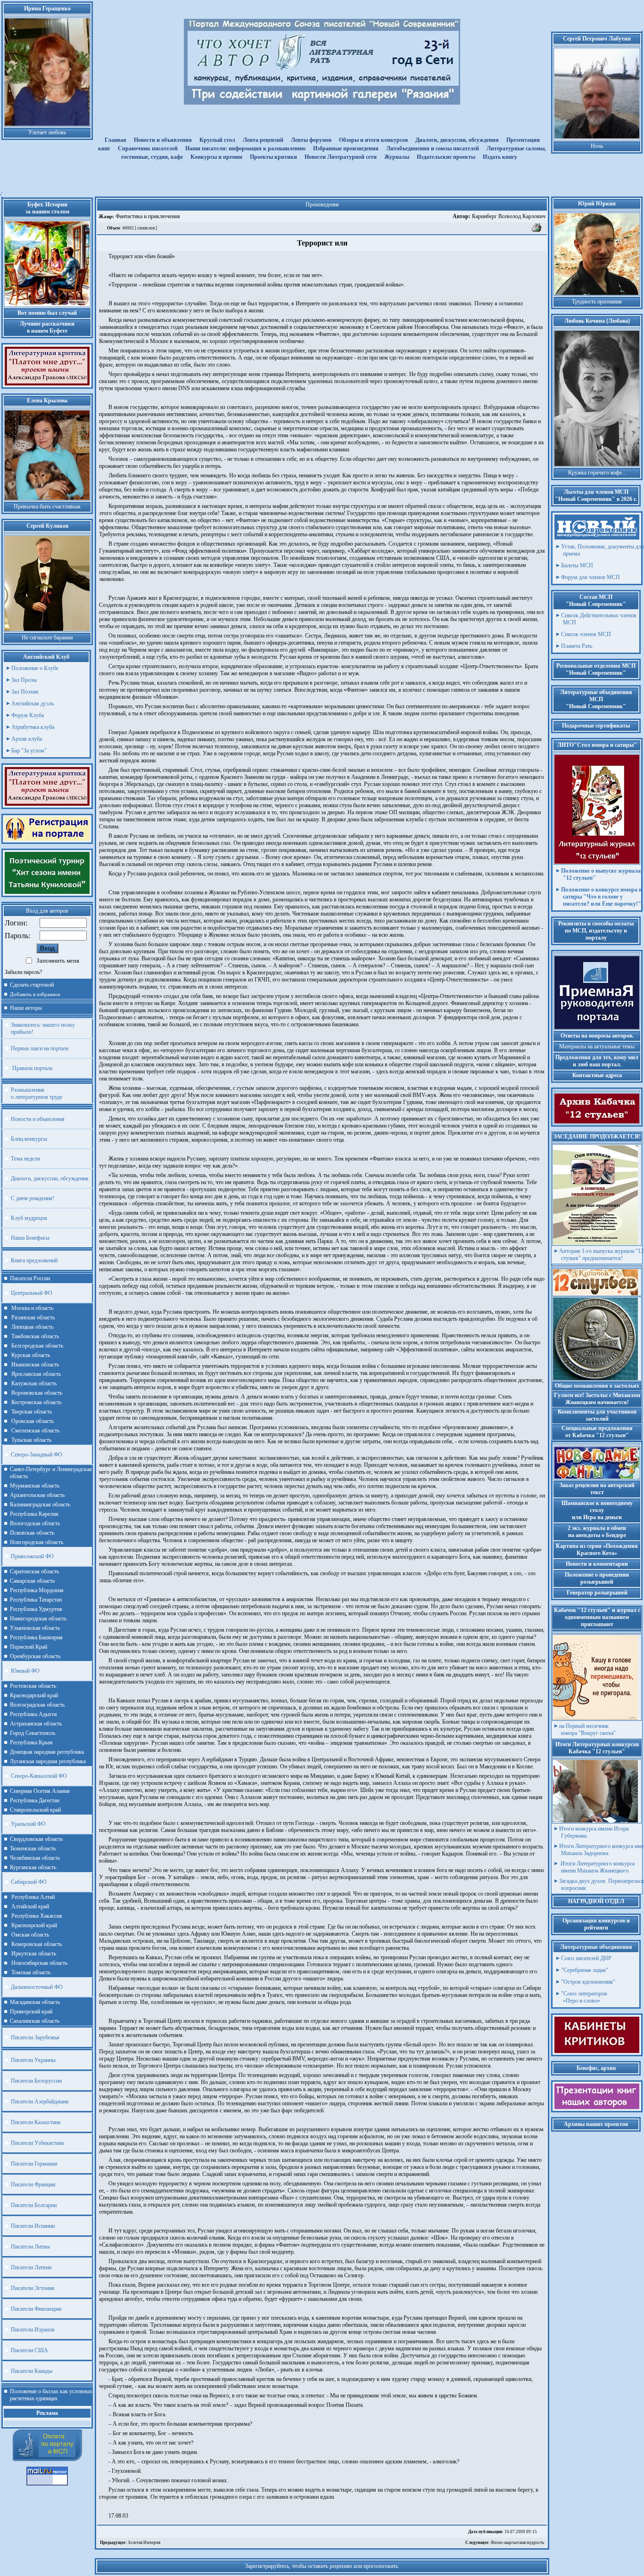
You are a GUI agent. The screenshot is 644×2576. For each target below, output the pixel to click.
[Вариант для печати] (537, 231)
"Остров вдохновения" (588, 1982)
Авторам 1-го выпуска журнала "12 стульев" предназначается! (601, 1255)
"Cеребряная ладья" (585, 1970)
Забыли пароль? (23, 972)
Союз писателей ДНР (586, 1958)
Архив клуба (27, 739)
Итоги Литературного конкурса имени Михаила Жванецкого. (597, 1867)
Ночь (597, 146)
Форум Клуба (28, 715)
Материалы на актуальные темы (597, 1047)
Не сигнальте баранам (47, 638)
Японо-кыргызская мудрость (505, 2543)
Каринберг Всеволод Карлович (499, 216)
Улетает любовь (47, 132)
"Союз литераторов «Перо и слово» (584, 1997)
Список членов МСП (586, 634)
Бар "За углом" (29, 751)
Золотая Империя (130, 2543)
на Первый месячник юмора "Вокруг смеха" (587, 1730)
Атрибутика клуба (33, 727)
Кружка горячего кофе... (597, 473)
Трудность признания (597, 302)
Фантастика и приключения (147, 216)
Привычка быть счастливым (47, 507)
